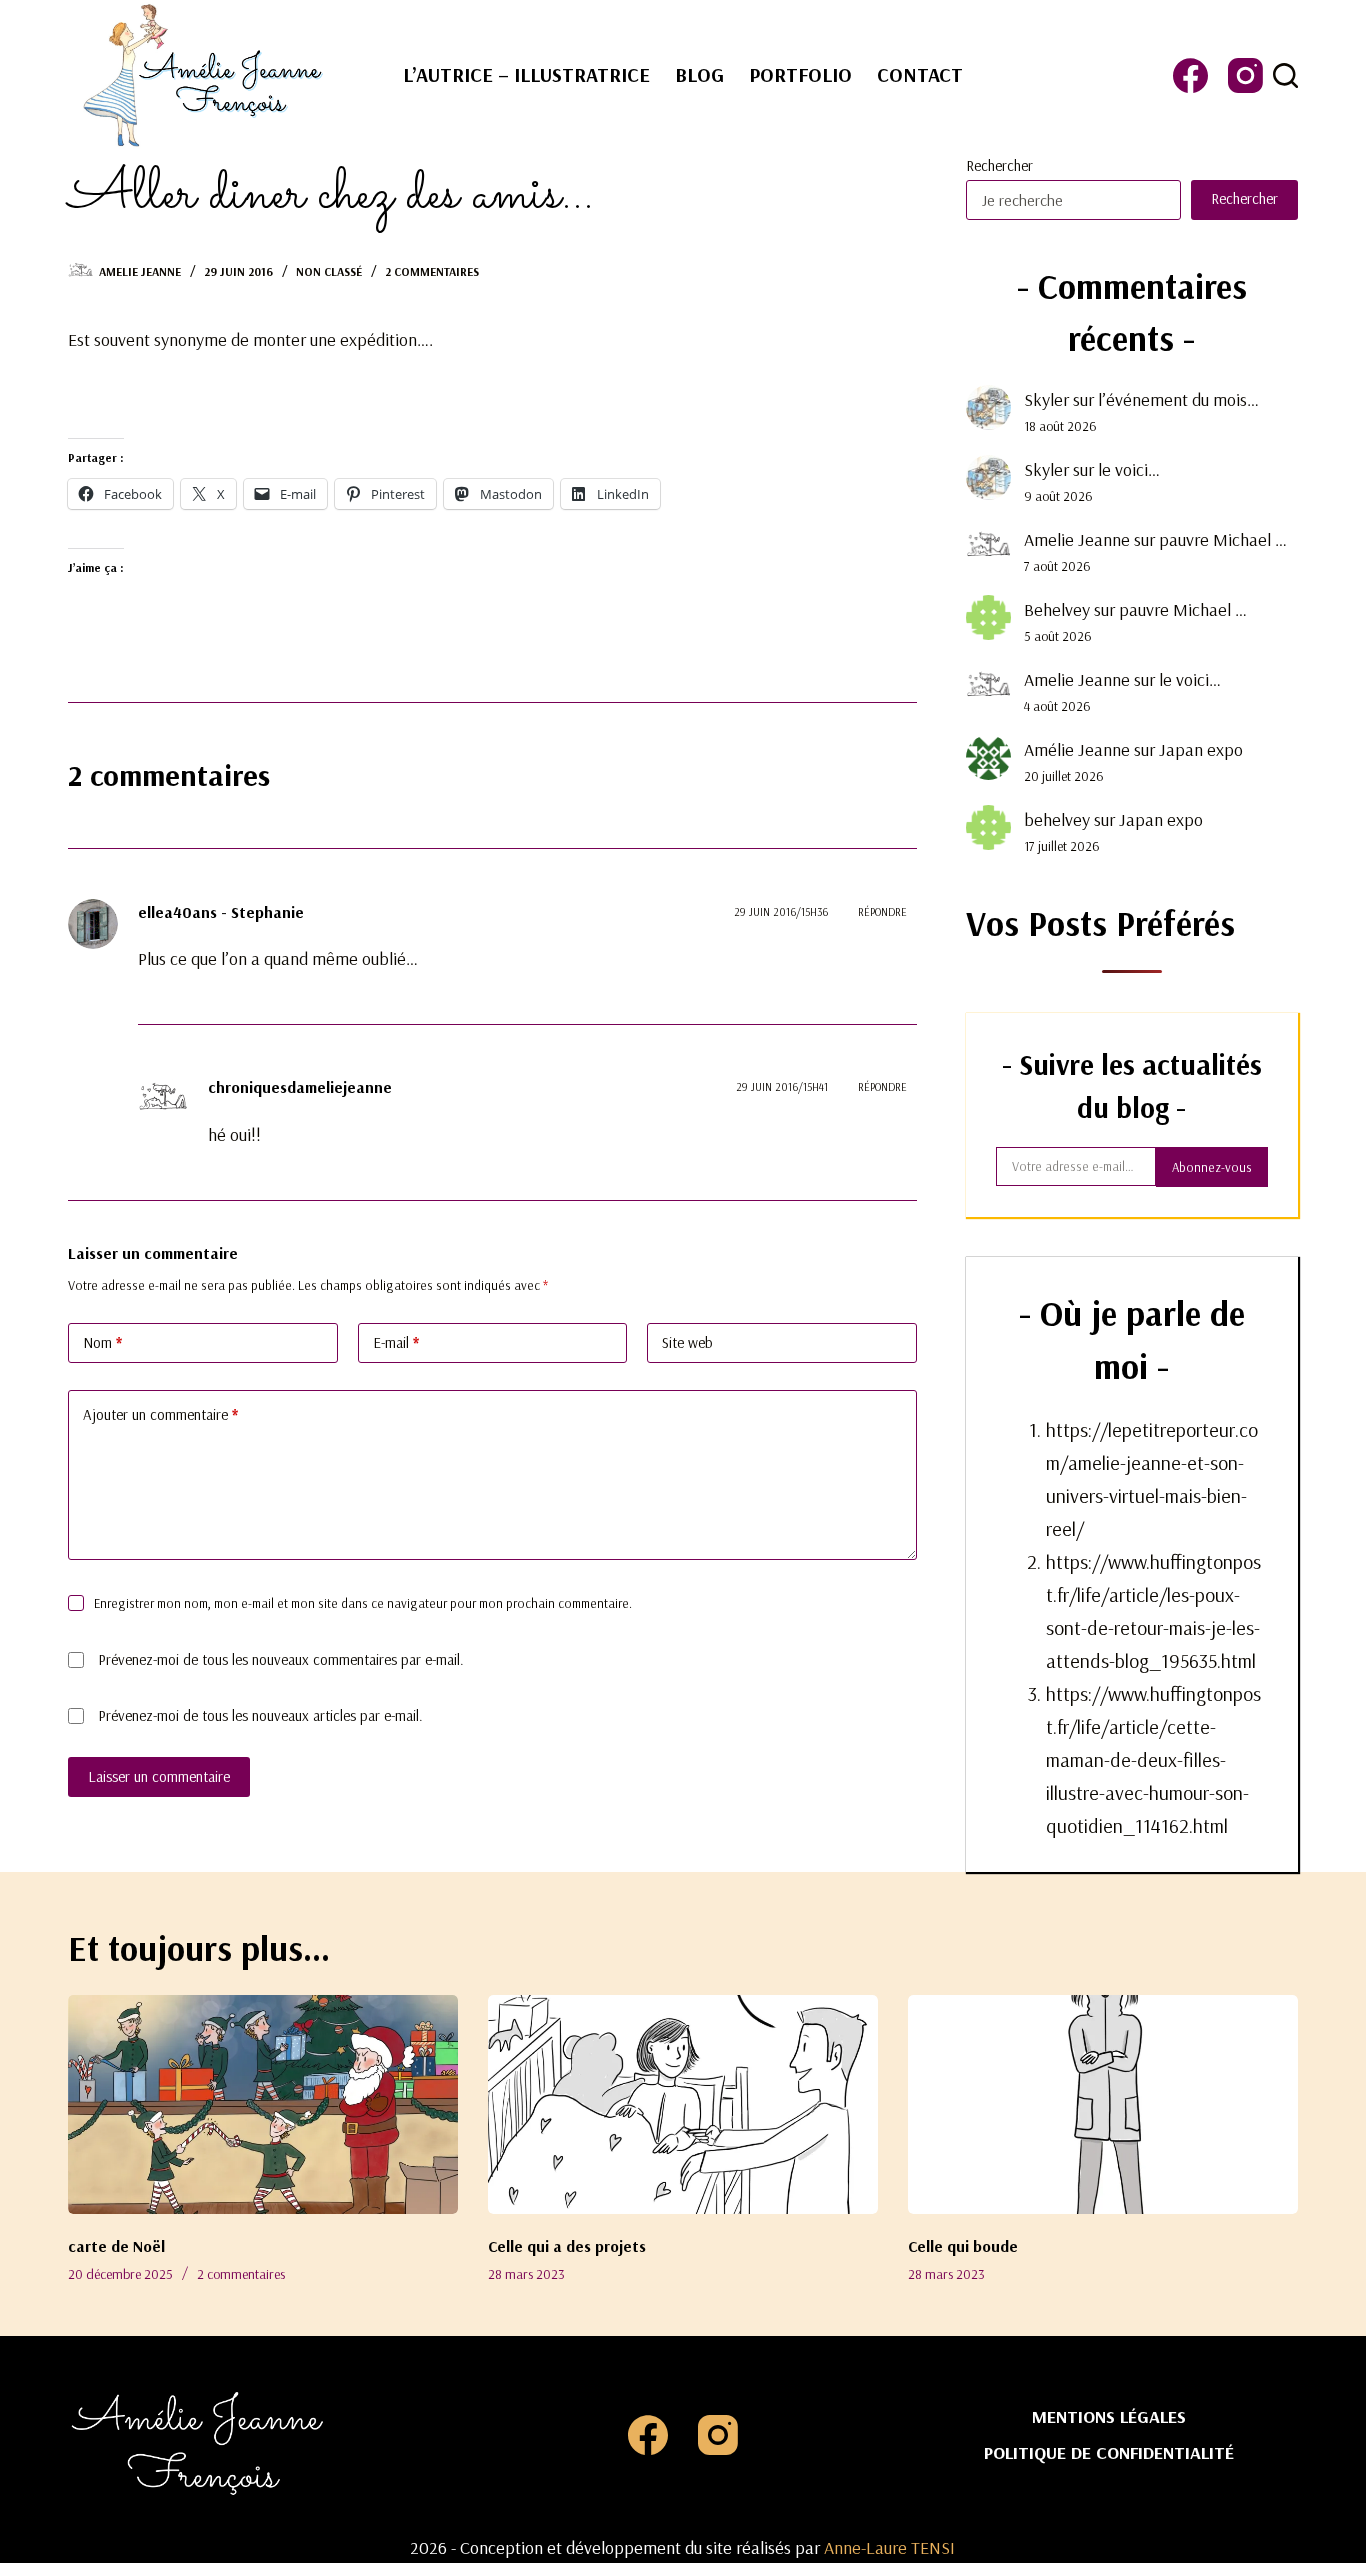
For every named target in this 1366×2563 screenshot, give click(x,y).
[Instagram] (1245, 75)
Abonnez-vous (1212, 1167)
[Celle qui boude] (1103, 2104)
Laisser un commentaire (159, 1776)
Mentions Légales (1109, 2416)
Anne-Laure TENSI (889, 2547)
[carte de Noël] (263, 2104)
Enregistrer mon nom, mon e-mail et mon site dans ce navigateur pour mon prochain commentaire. (363, 1603)
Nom (102, 1342)
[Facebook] (1190, 75)
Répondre (882, 912)
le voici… (1129, 469)
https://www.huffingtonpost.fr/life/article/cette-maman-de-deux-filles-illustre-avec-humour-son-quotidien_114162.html (1153, 1759)
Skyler (1046, 399)
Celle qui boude (963, 2246)
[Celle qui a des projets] (683, 2104)
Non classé (329, 271)
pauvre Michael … (1223, 539)
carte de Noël (116, 2246)
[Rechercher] (1285, 75)
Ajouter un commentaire (160, 1414)
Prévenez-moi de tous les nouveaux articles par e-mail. (260, 1715)
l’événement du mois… (1178, 399)
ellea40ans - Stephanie (221, 912)
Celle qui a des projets (567, 2246)
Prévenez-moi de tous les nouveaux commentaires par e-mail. (281, 1659)
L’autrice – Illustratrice (526, 74)
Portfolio (800, 74)
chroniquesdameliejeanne (300, 1087)
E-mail (396, 1342)
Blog (699, 74)
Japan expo (1201, 749)
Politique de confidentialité (1109, 2452)
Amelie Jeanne (1077, 539)
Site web (687, 1342)
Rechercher (999, 165)
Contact (920, 74)
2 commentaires (432, 271)
